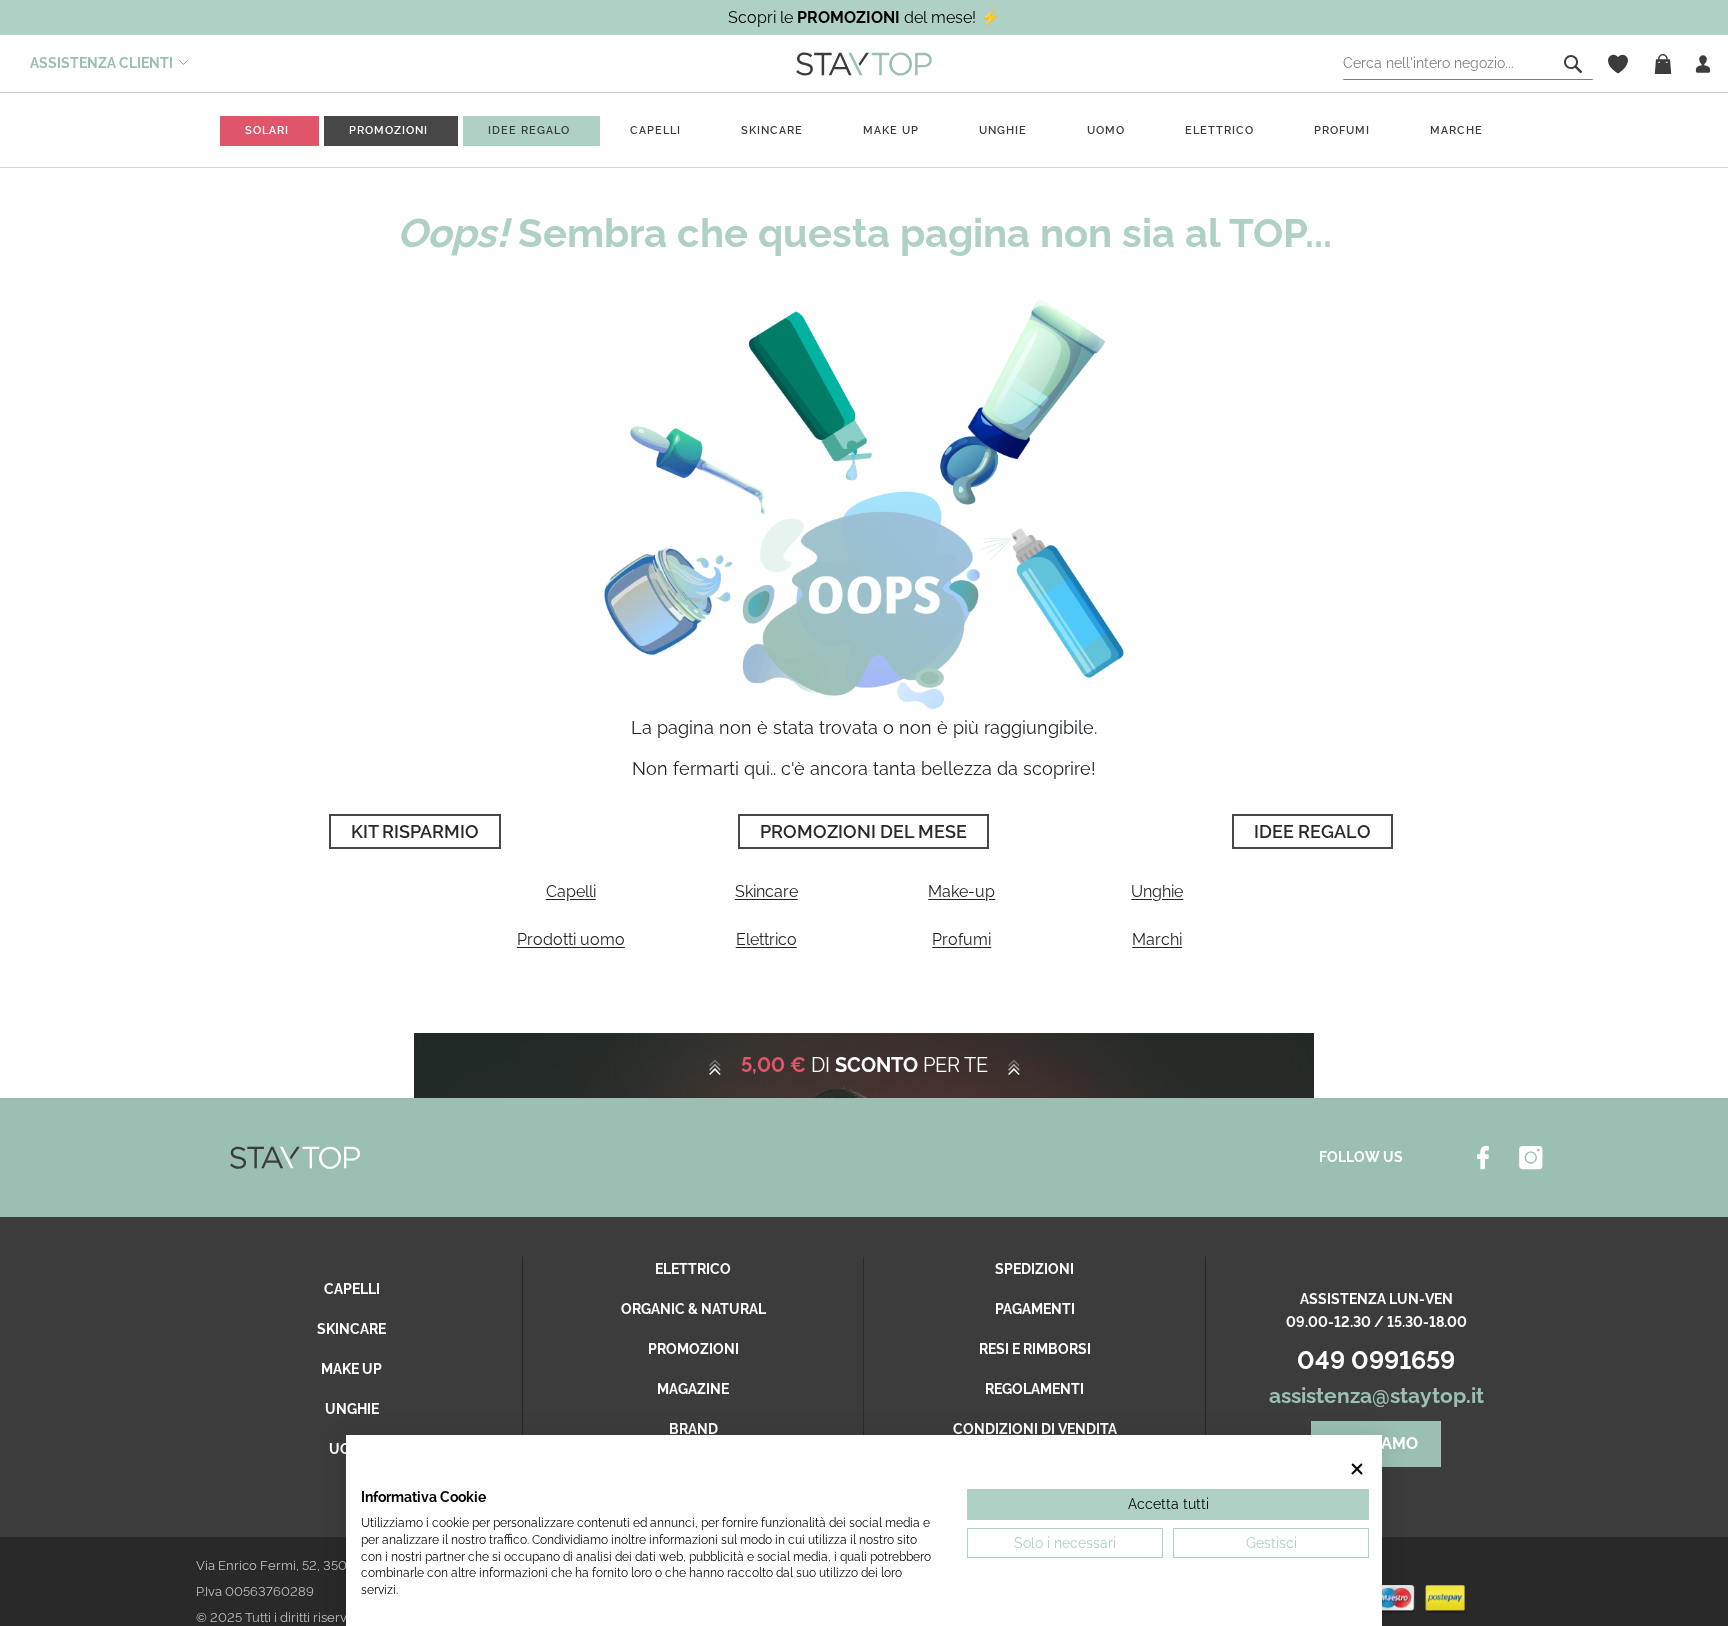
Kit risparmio (415, 831)
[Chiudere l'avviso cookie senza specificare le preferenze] (1358, 1469)
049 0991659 (1376, 1360)
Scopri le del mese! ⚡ (864, 17)
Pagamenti (1035, 1309)
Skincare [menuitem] (772, 130)
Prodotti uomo (571, 939)
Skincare (766, 891)
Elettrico (766, 939)
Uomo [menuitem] (1106, 130)
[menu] (864, 130)
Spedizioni (1034, 1269)
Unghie (1157, 891)
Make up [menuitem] (891, 130)
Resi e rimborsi (1035, 1349)
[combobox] (1468, 64)
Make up (351, 1369)
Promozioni (693, 1349)
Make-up (961, 891)
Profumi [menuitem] (1342, 130)
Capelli (571, 891)
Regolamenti (1034, 1389)
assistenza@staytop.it (1376, 1395)
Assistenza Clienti (101, 63)
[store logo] (864, 63)
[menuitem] (267, 130)
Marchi (1157, 939)
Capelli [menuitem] (655, 130)
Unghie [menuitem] (1003, 130)
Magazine (693, 1389)
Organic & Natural (693, 1309)
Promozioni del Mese (863, 831)
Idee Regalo (1312, 831)
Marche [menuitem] (1456, 130)
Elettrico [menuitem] (1219, 130)
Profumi (961, 939)
